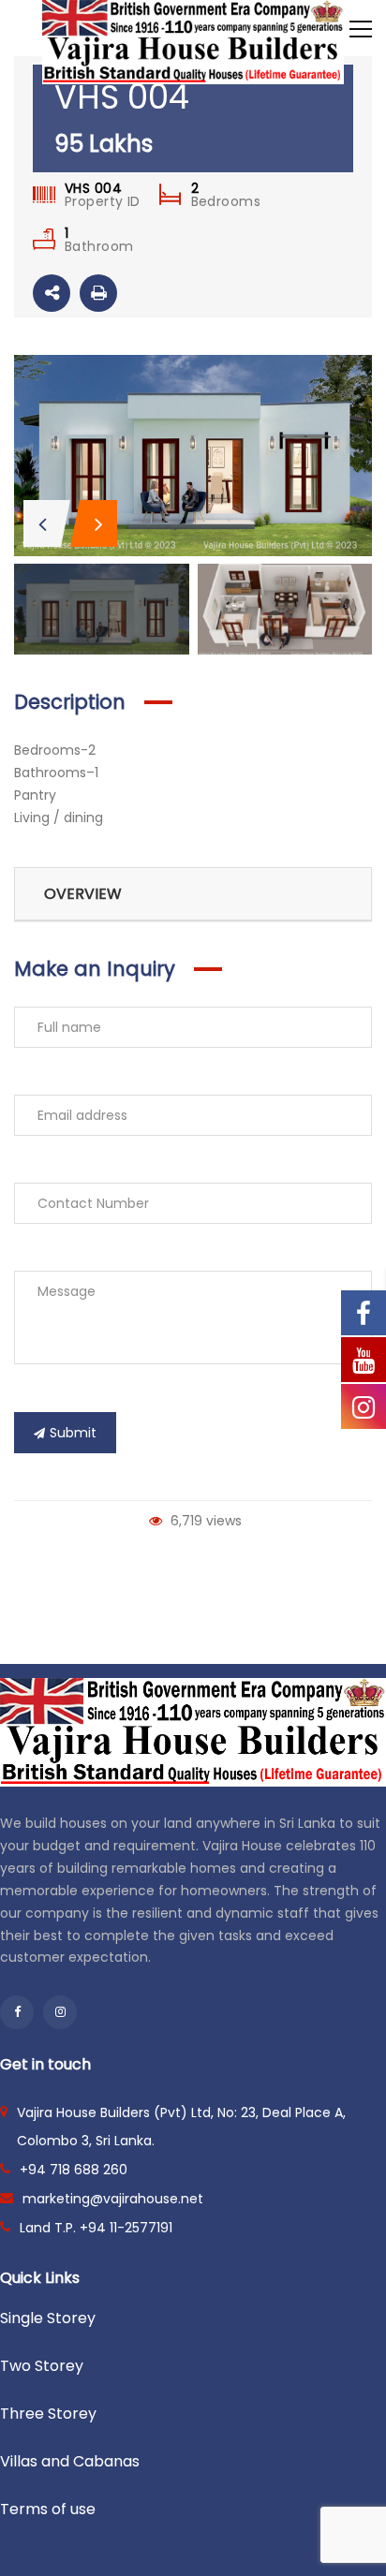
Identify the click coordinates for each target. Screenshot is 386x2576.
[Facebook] (17, 2012)
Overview (83, 894)
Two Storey (42, 2366)
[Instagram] (60, 2012)
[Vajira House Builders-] (193, 41)
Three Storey (48, 2414)
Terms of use (48, 2509)
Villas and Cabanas (70, 2461)
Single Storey (48, 2318)
